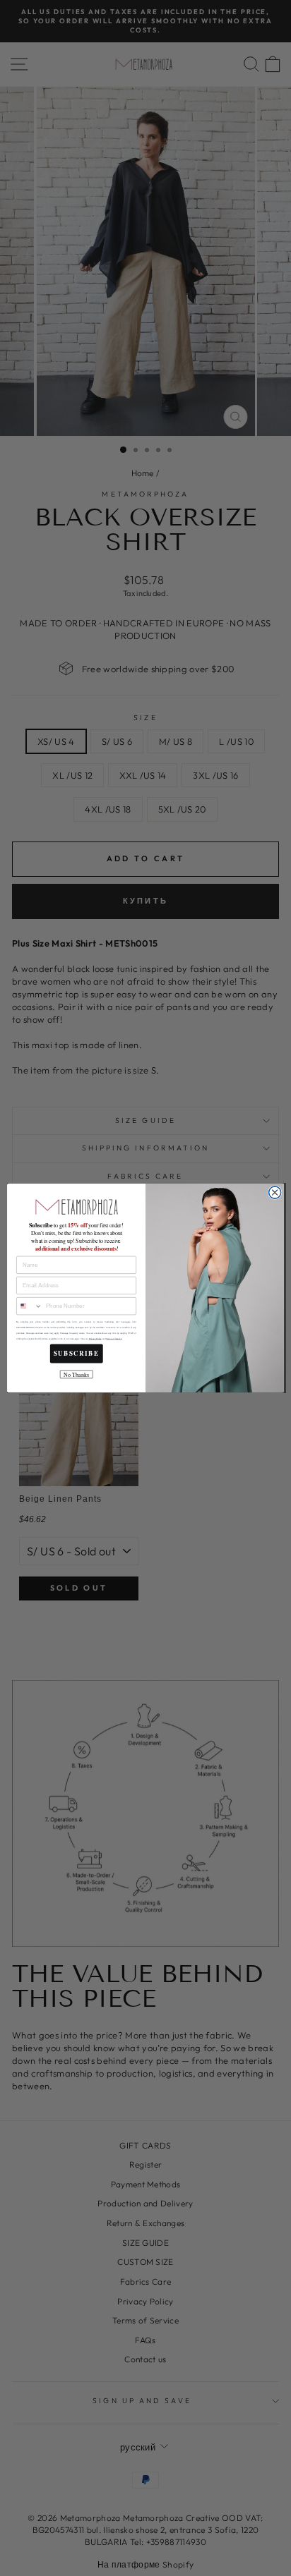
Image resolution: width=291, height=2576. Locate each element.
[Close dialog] (275, 1193)
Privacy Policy (95, 1339)
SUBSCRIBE (77, 1354)
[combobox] (30, 1306)
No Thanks (76, 1374)
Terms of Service (114, 1339)
